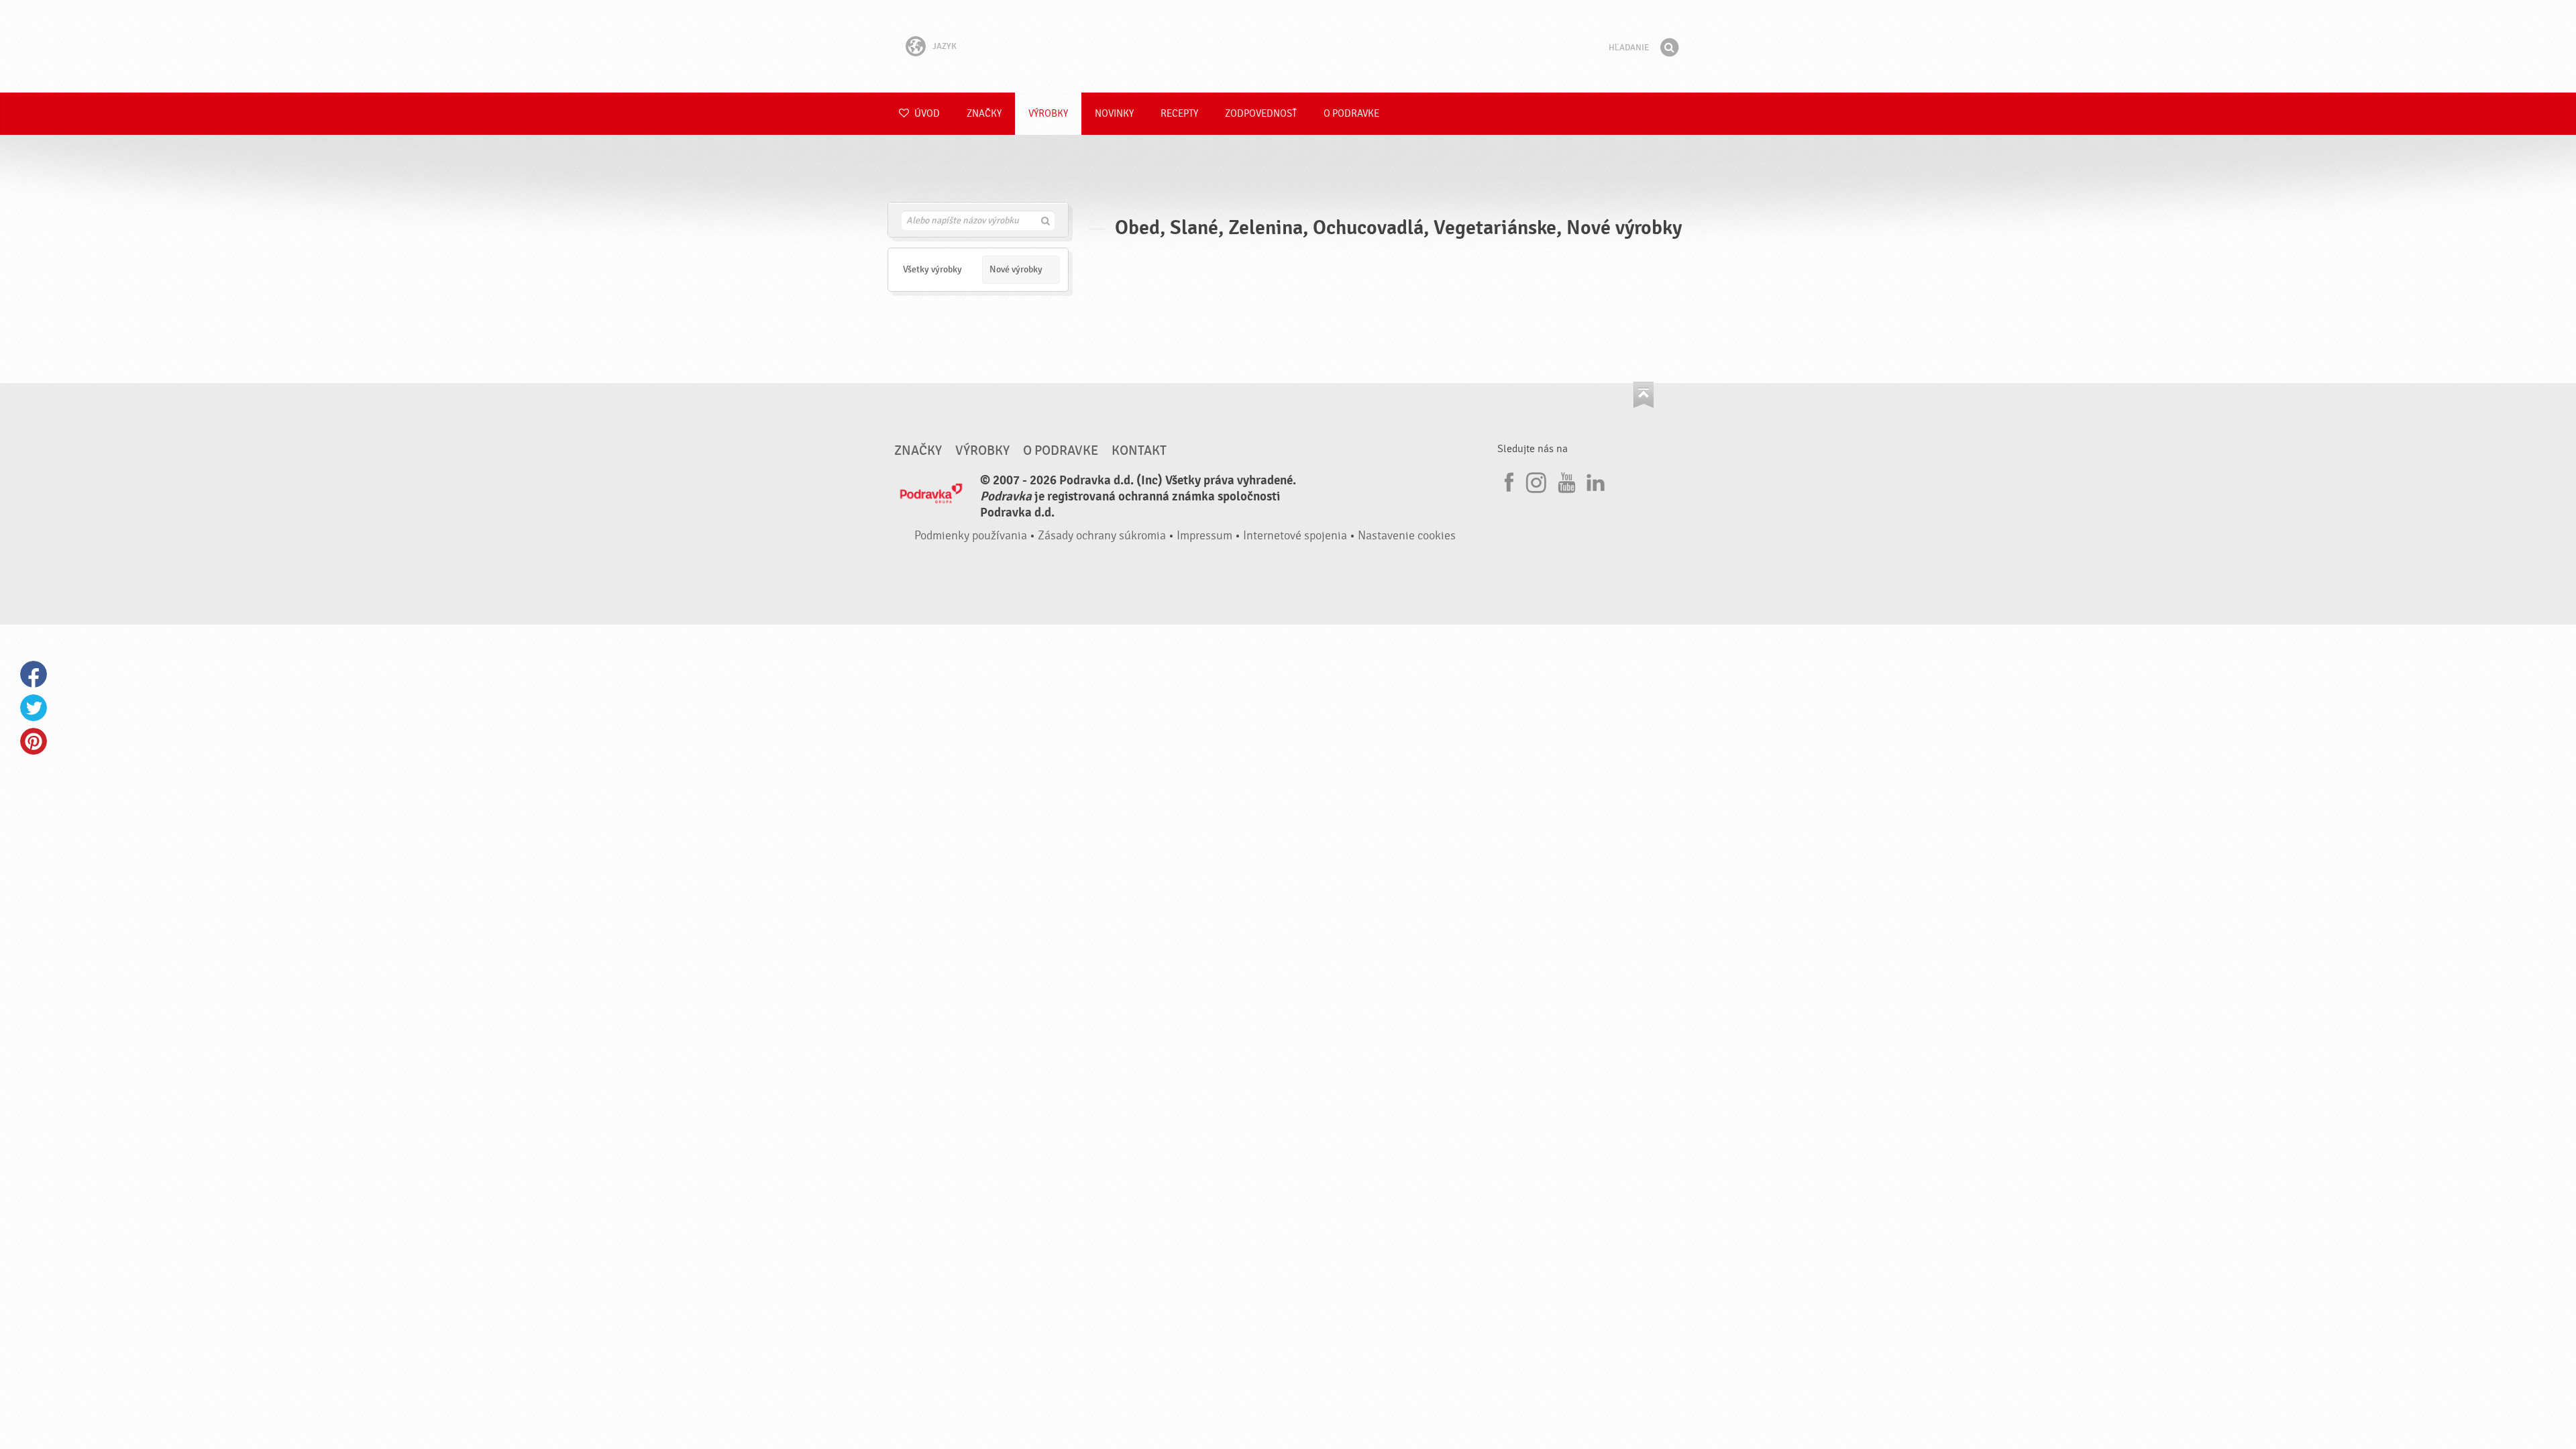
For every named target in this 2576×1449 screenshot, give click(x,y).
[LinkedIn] (1594, 480)
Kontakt (1139, 451)
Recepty (1179, 114)
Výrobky (1048, 114)
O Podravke (1351, 114)
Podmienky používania (971, 536)
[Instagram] (1536, 480)
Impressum (1204, 536)
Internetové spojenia (1295, 536)
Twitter (34, 708)
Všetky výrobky (932, 269)
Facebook (34, 674)
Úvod (926, 114)
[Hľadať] (1669, 48)
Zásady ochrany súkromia (1102, 536)
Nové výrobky (1016, 269)
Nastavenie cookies (1407, 536)
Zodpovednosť (1261, 114)
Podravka (1288, 46)
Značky (984, 114)
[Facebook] (1507, 480)
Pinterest (34, 741)
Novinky (1114, 114)
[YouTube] (1565, 480)
